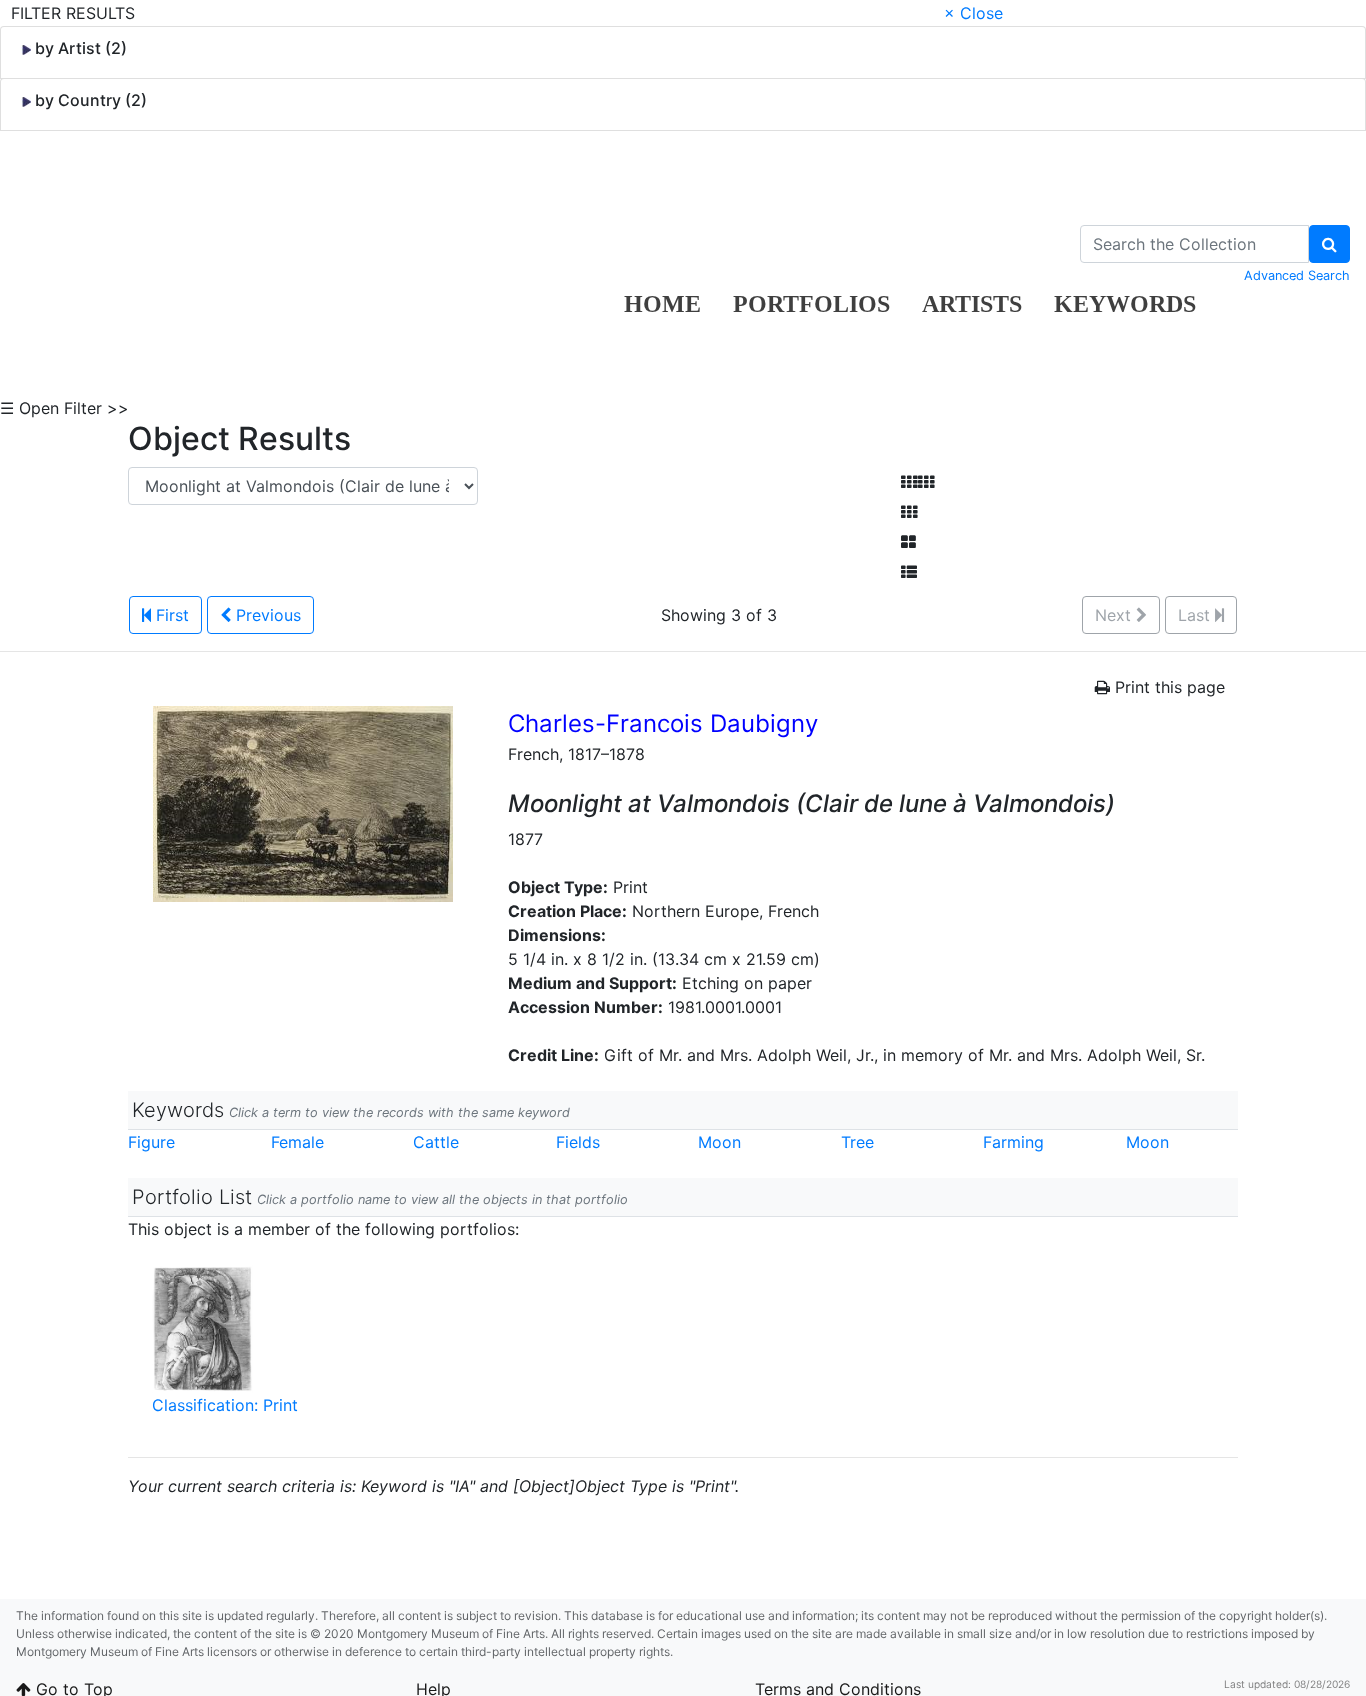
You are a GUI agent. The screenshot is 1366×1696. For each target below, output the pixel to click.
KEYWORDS (1125, 304)
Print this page (1167, 687)
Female (297, 1142)
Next (1115, 615)
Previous (266, 615)
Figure (151, 1142)
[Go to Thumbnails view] (909, 512)
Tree (857, 1142)
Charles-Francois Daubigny (663, 723)
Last (1196, 615)
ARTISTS (972, 304)
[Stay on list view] (909, 572)
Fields (578, 1142)
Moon (719, 1142)
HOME (662, 304)
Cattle (436, 1142)
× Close (973, 13)
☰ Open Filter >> (64, 408)
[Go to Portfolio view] (908, 542)
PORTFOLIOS (811, 304)
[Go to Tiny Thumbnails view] (917, 482)
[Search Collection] (1329, 244)
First (170, 615)
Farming (1013, 1142)
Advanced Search (1297, 275)
